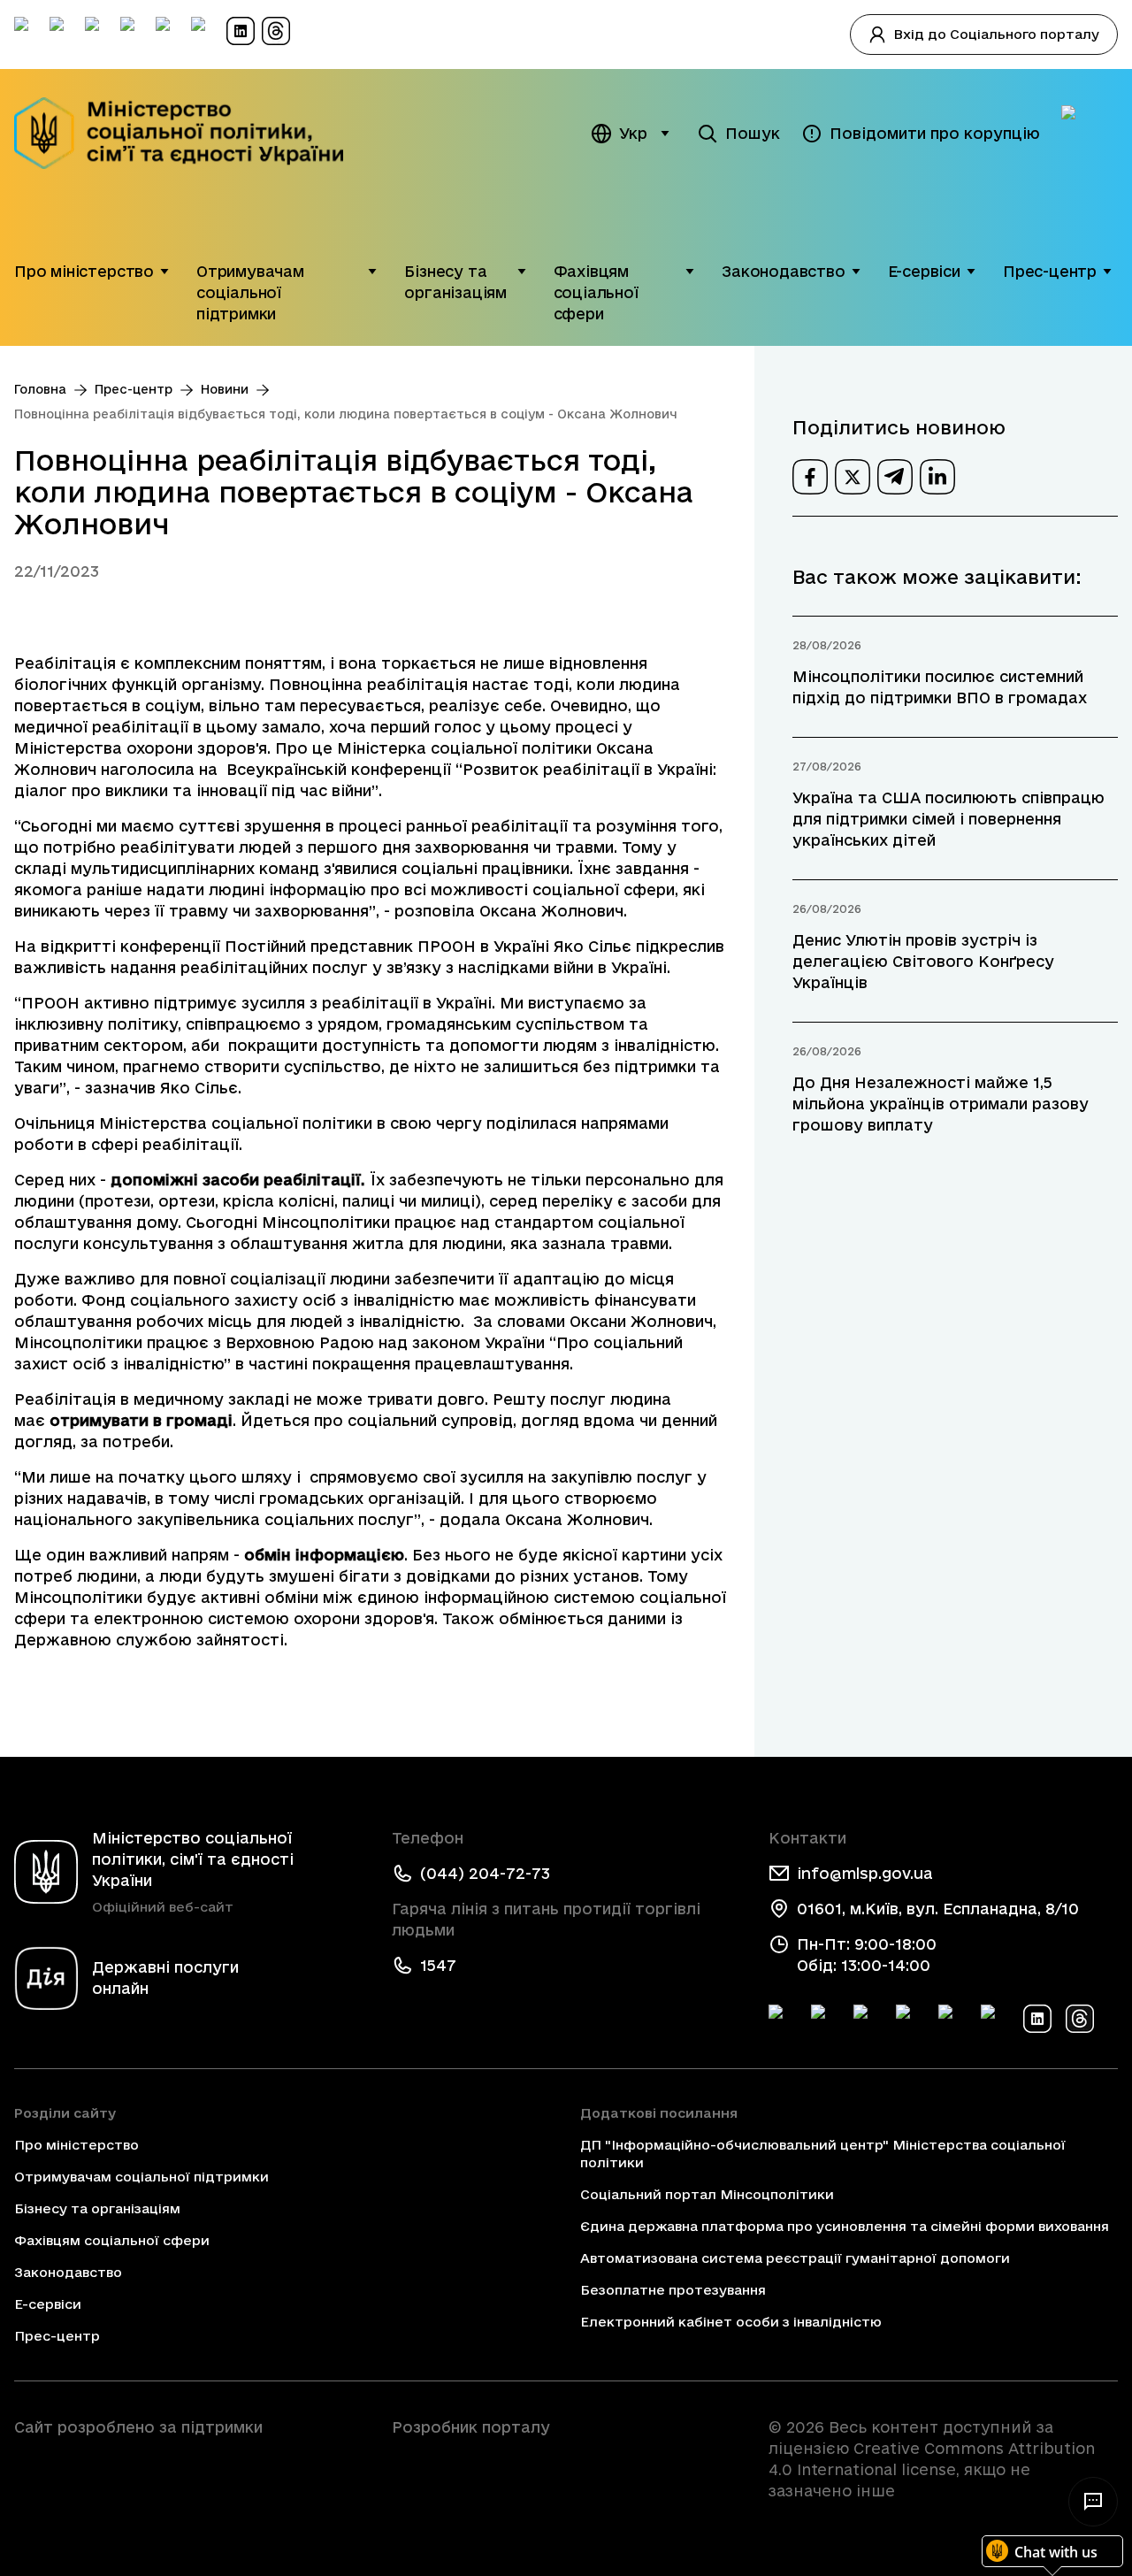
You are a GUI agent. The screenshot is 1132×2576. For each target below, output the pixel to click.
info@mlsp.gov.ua (865, 1873)
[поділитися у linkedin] (937, 477)
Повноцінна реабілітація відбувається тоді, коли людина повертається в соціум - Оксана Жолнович (346, 414)
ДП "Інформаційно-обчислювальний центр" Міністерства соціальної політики (823, 2154)
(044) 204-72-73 (485, 1873)
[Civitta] (566, 2459)
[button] (164, 272)
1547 (438, 1965)
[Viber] (995, 2019)
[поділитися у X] (853, 477)
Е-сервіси (924, 271)
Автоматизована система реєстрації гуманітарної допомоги (795, 2258)
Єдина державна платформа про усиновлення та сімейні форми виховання (845, 2226)
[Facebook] (783, 2019)
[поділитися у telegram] (895, 477)
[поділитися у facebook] (810, 477)
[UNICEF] (189, 2477)
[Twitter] (825, 2019)
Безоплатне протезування (673, 2290)
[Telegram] (868, 2019)
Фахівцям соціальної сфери (596, 292)
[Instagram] (910, 2019)
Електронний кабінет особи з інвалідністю (731, 2322)
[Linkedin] (1037, 2019)
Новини (225, 389)
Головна (40, 389)
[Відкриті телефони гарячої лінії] (1093, 2502)
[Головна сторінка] (185, 133)
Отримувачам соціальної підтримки (250, 292)
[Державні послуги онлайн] (1090, 134)
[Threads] (1080, 2019)
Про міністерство (84, 271)
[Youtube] (952, 2019)
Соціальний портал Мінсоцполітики (707, 2194)
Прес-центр (1050, 271)
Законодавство (784, 271)
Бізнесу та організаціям (455, 282)
